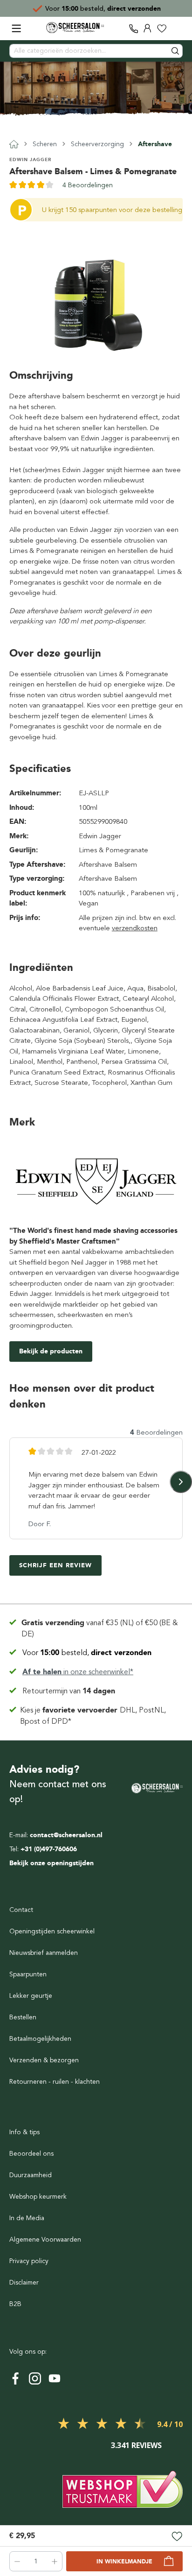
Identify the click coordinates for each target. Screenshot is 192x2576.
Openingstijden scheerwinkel (52, 1931)
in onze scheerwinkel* (78, 1672)
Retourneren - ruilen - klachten (55, 2082)
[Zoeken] (176, 51)
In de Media (27, 2218)
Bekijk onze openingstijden (51, 1863)
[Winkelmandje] (176, 28)
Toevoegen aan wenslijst (177, 2537)
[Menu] (16, 28)
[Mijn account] (148, 28)
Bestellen (23, 2017)
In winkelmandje (124, 2562)
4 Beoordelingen (88, 185)
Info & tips (24, 2132)
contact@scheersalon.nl (66, 1835)
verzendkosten (135, 928)
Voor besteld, (87, 1653)
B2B (15, 2304)
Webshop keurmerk (38, 2197)
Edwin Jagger (30, 159)
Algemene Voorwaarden (45, 2240)
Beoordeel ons (31, 2154)
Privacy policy (29, 2261)
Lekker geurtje (31, 1996)
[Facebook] (15, 2378)
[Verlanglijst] (162, 28)
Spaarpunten (28, 1974)
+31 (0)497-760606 (49, 1849)
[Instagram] (35, 2378)
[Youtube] (55, 2378)
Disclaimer (24, 2282)
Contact (21, 1910)
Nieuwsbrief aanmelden (44, 1953)
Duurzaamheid (31, 2175)
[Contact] (134, 28)
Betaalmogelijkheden (40, 2039)
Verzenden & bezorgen (44, 2060)
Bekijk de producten (51, 1351)
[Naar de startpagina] (75, 28)
